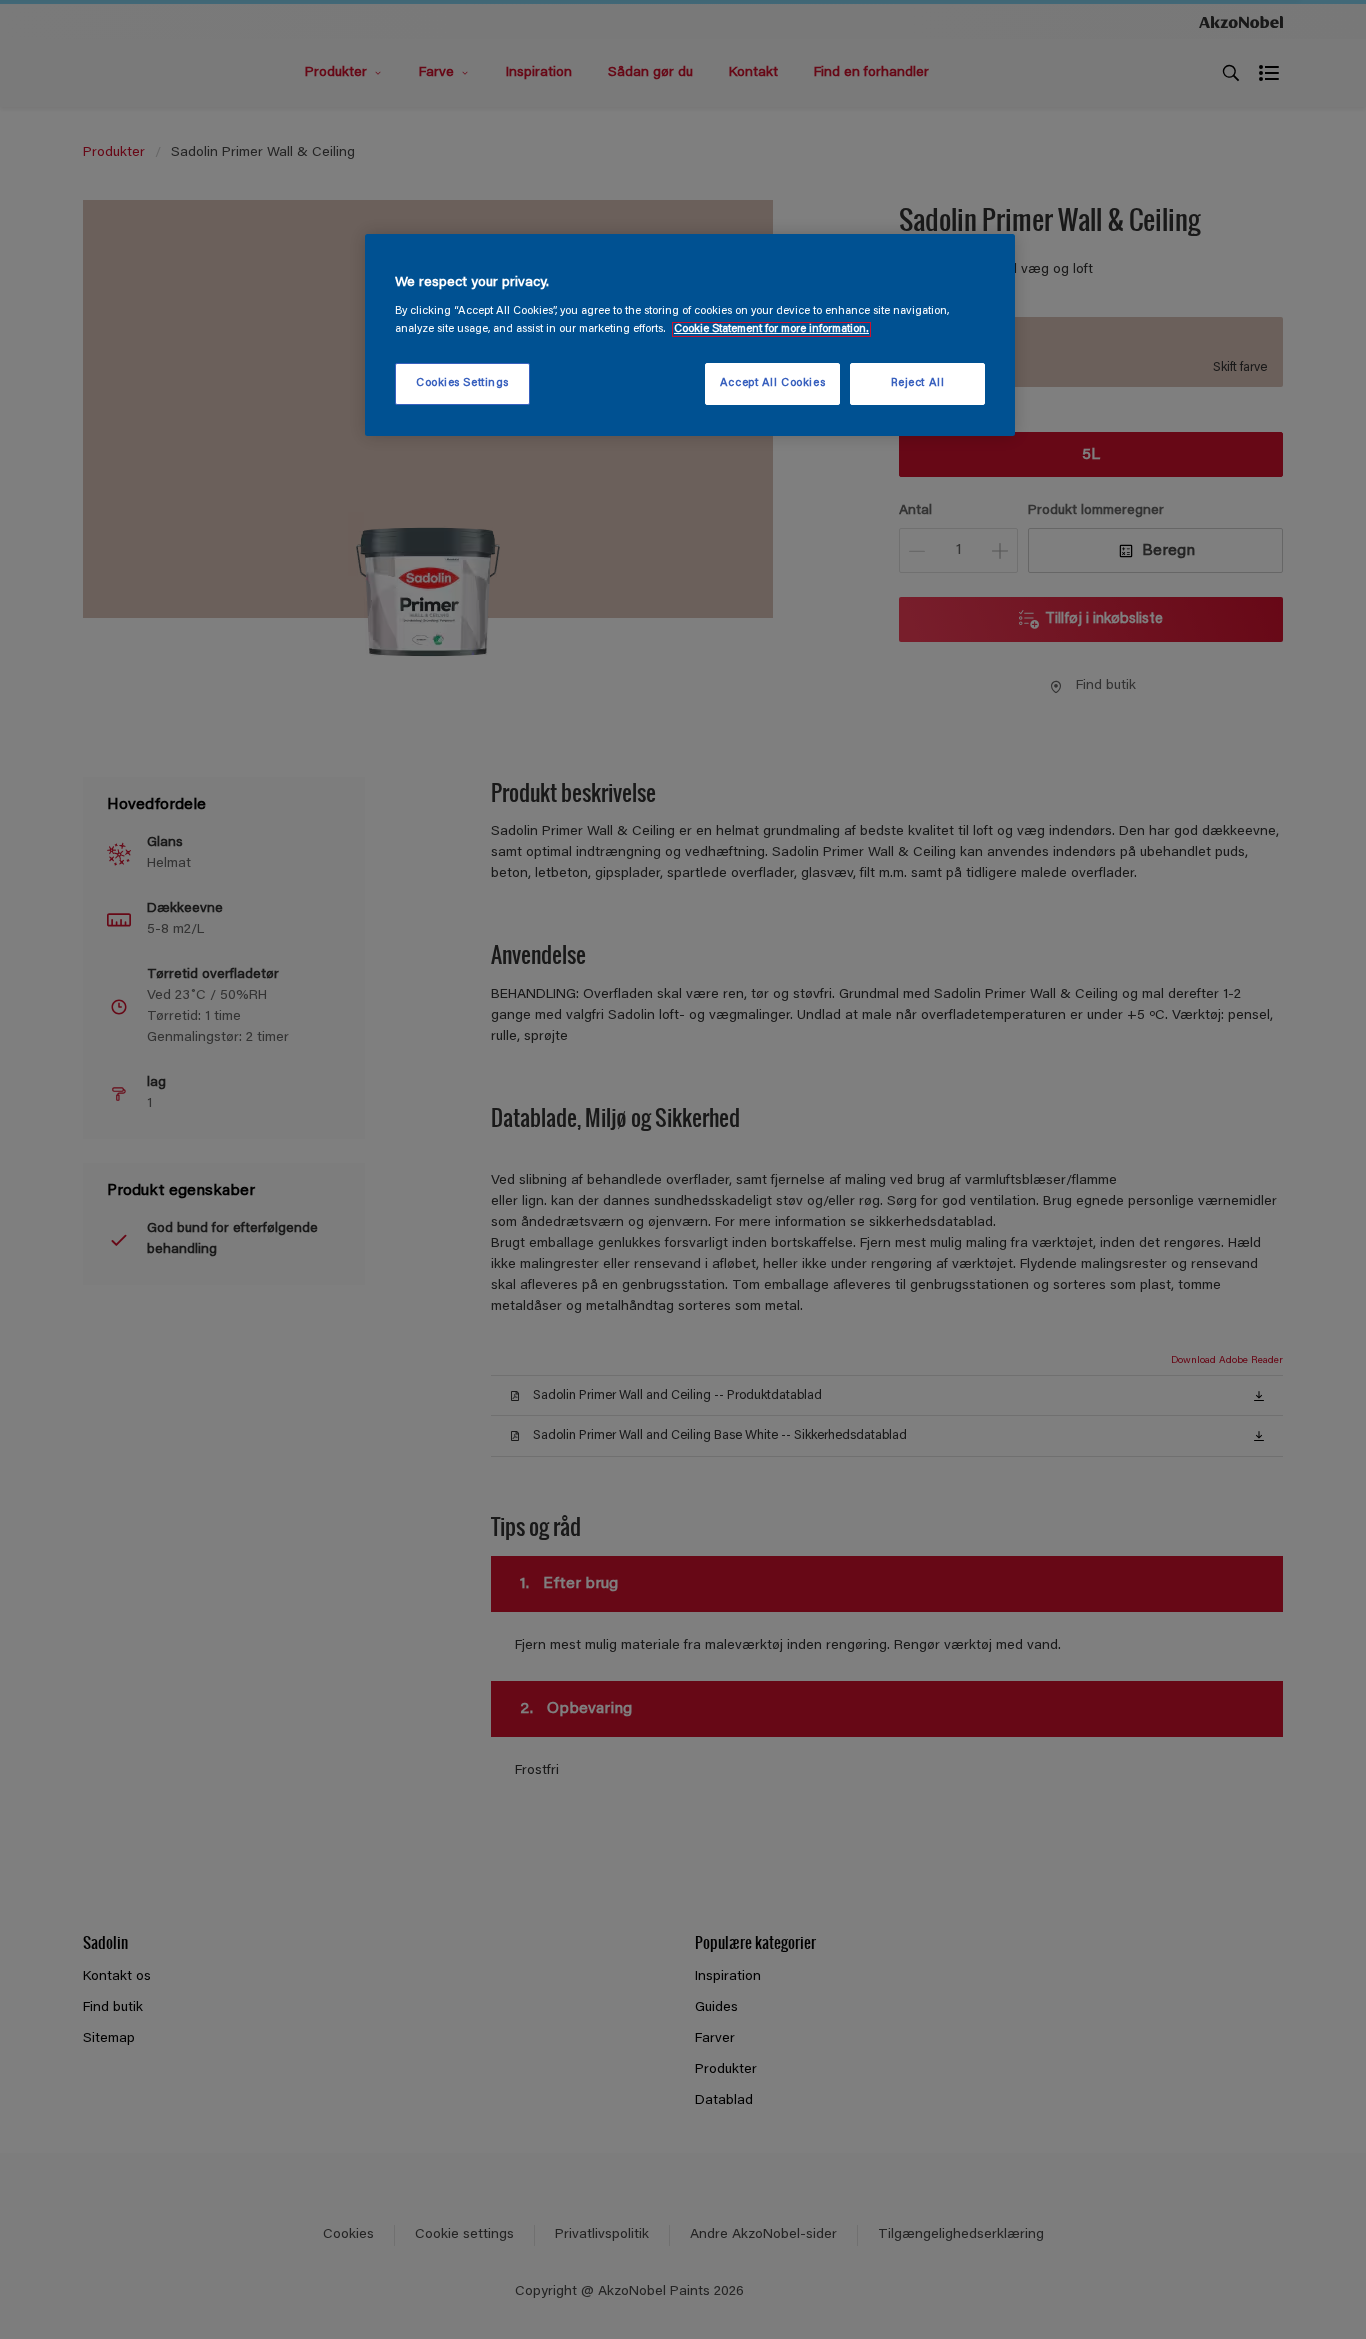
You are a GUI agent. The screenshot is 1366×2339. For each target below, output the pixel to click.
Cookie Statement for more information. (771, 329)
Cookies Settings (462, 383)
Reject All (918, 383)
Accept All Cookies (772, 383)
